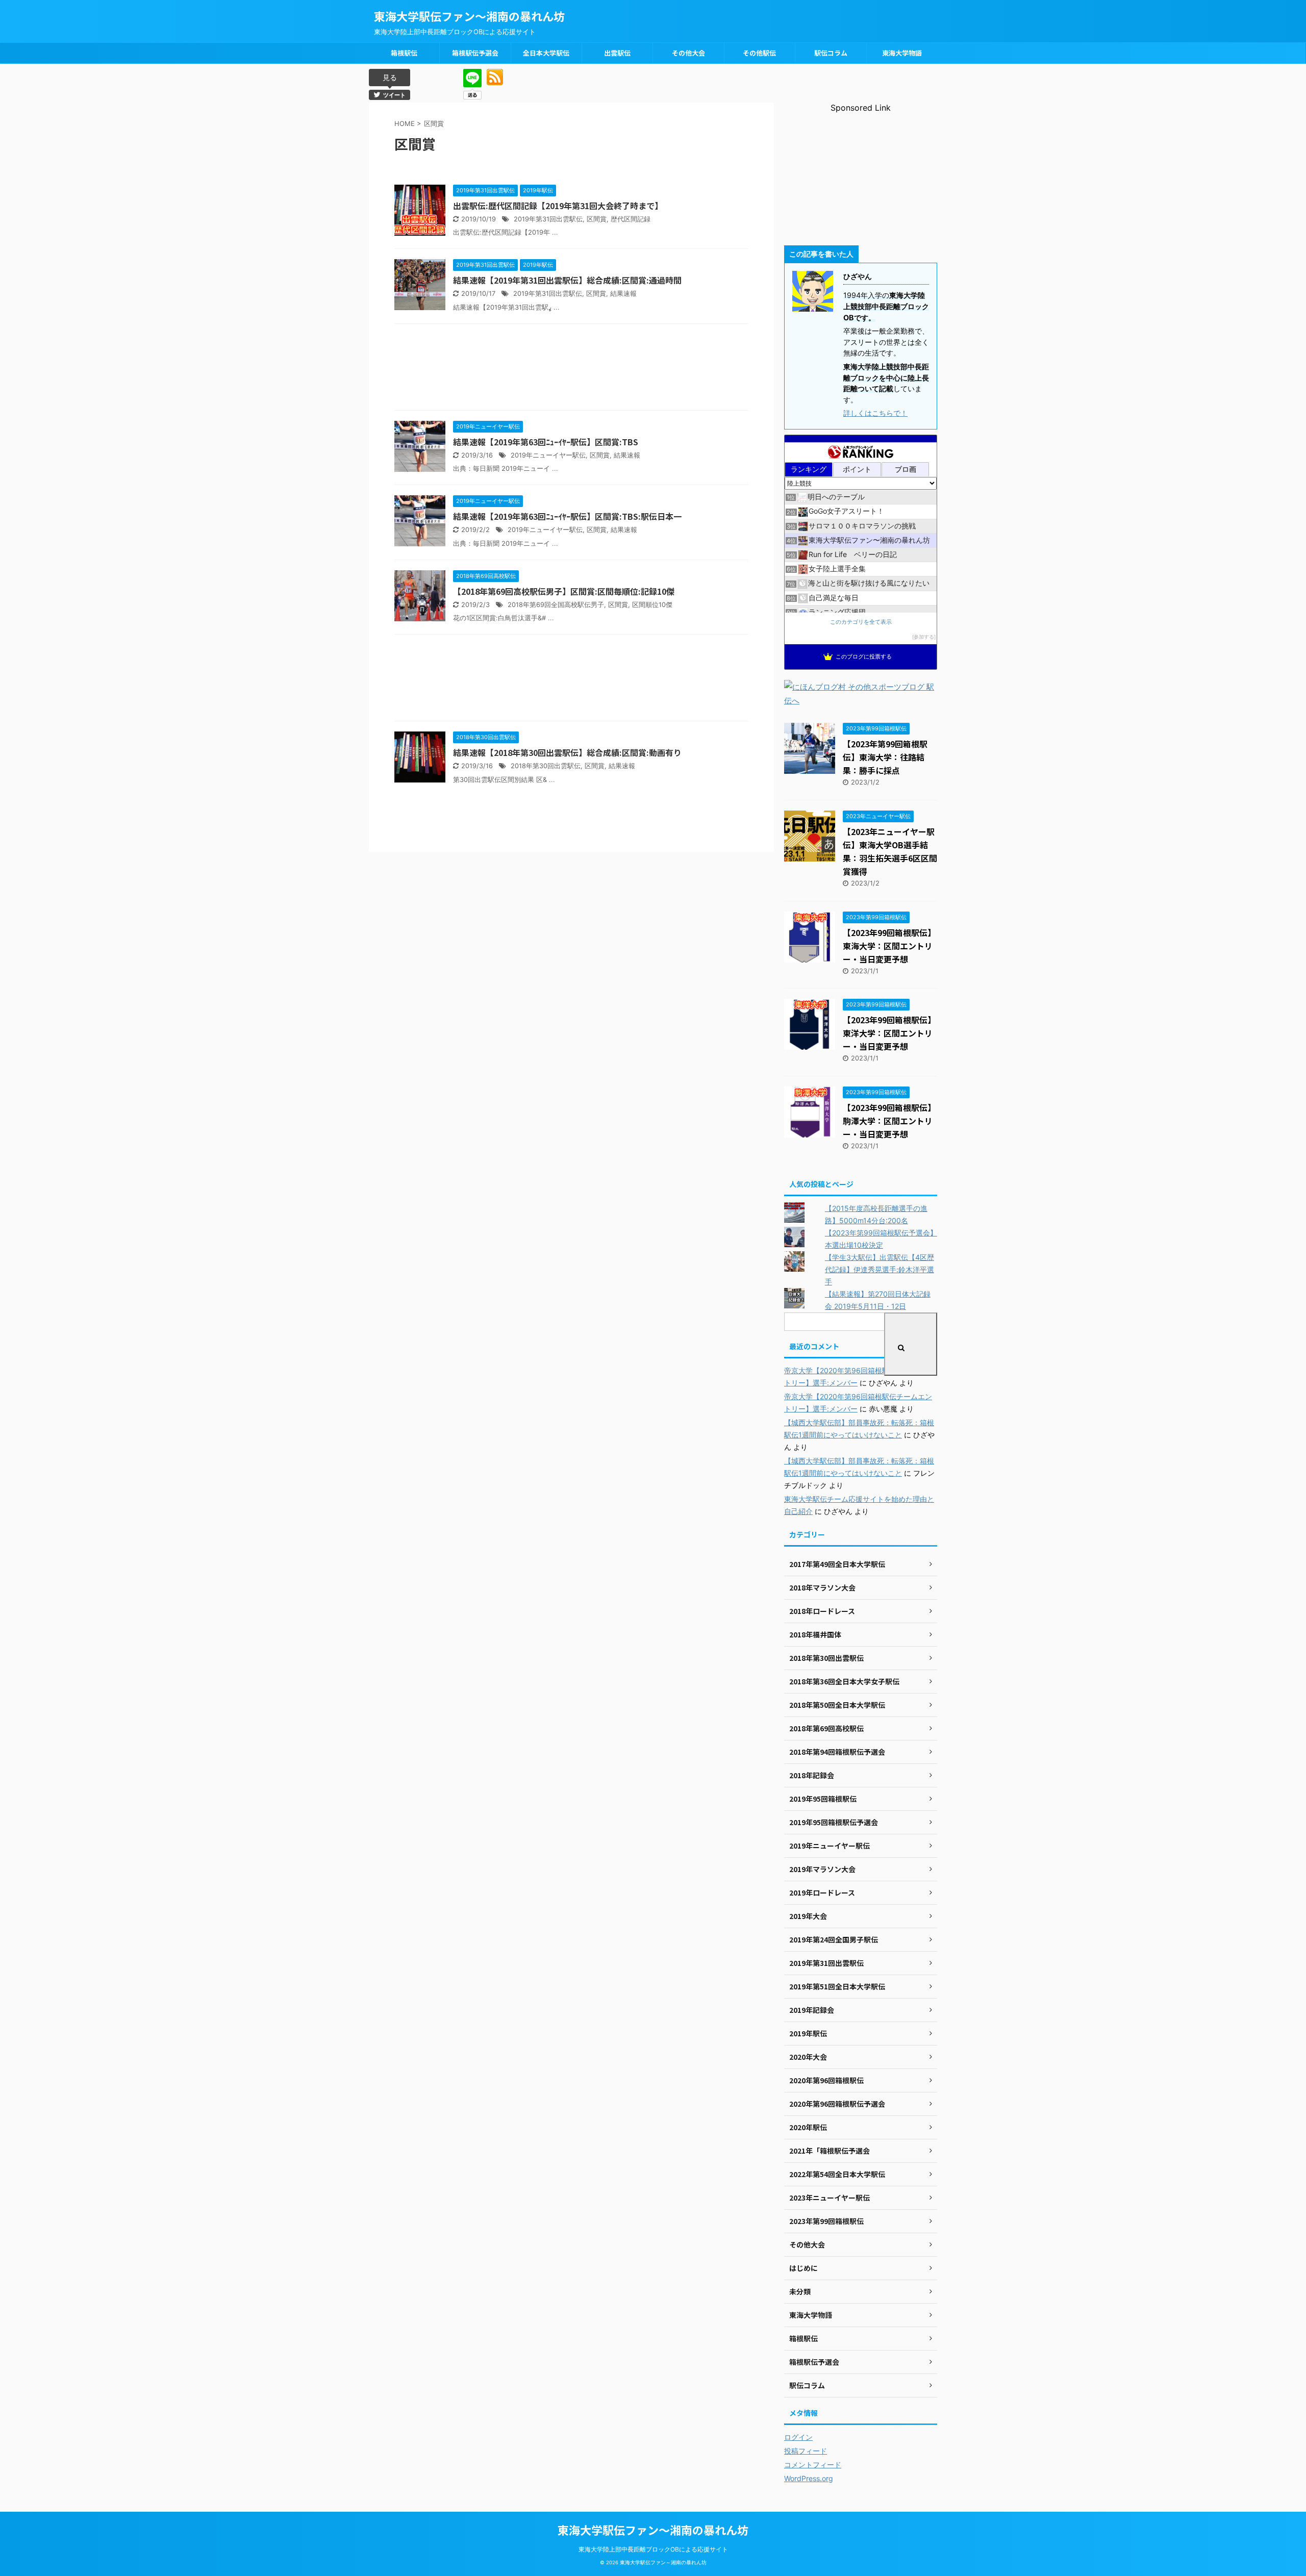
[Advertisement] (571, 370)
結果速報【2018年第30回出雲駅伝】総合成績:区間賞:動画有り (567, 752)
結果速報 (623, 294)
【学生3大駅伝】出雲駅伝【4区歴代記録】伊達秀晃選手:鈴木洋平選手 (880, 1269)
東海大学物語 (902, 53)
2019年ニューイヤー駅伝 (548, 455)
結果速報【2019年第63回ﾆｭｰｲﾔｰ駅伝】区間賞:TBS (546, 442)
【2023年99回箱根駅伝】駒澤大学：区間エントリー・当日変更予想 (889, 1121)
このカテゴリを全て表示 (861, 622)
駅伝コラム (831, 53)
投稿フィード (806, 2451)
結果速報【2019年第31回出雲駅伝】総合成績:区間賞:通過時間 (567, 280)
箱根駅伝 (404, 53)
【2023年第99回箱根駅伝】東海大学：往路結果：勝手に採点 (885, 757)
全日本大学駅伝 (546, 53)
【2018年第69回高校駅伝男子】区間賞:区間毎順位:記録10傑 (564, 591)
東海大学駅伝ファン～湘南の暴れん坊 (469, 16)
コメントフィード (813, 2465)
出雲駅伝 (617, 53)
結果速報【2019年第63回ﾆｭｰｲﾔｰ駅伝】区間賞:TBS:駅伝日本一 (567, 516)
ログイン (798, 2437)
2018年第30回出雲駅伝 (546, 766)
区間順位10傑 (652, 605)
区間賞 (597, 219)
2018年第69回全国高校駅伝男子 (556, 605)
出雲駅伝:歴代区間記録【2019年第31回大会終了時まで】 (558, 206)
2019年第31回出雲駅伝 (548, 219)
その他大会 (688, 53)
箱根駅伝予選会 (475, 53)
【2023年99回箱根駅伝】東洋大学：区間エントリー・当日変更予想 (889, 1033)
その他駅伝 (759, 53)
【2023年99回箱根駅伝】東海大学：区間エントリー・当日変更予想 (889, 946)
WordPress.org (809, 2478)
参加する (924, 637)
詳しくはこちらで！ (875, 413)
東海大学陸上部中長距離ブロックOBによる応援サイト (653, 2549)
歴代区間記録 (631, 219)
